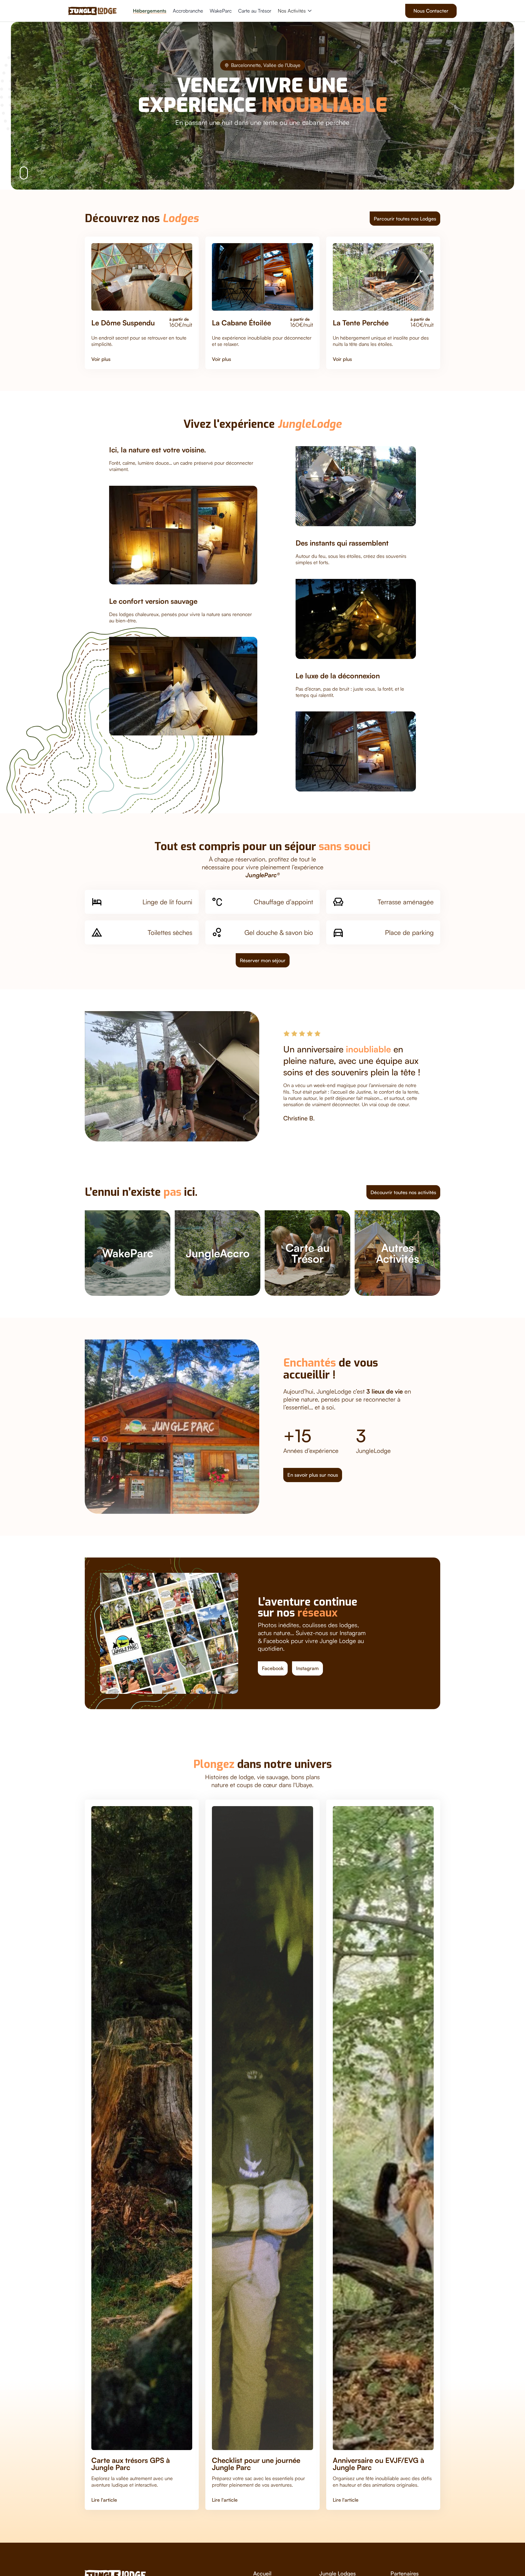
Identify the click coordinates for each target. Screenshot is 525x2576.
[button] (294, 11)
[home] (92, 11)
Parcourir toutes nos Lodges (405, 219)
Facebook (273, 1668)
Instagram (307, 1668)
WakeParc (221, 11)
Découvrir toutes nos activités (403, 1192)
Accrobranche (188, 11)
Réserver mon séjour (263, 960)
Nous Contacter (431, 11)
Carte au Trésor (255, 11)
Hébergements (150, 11)
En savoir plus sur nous (313, 1475)
